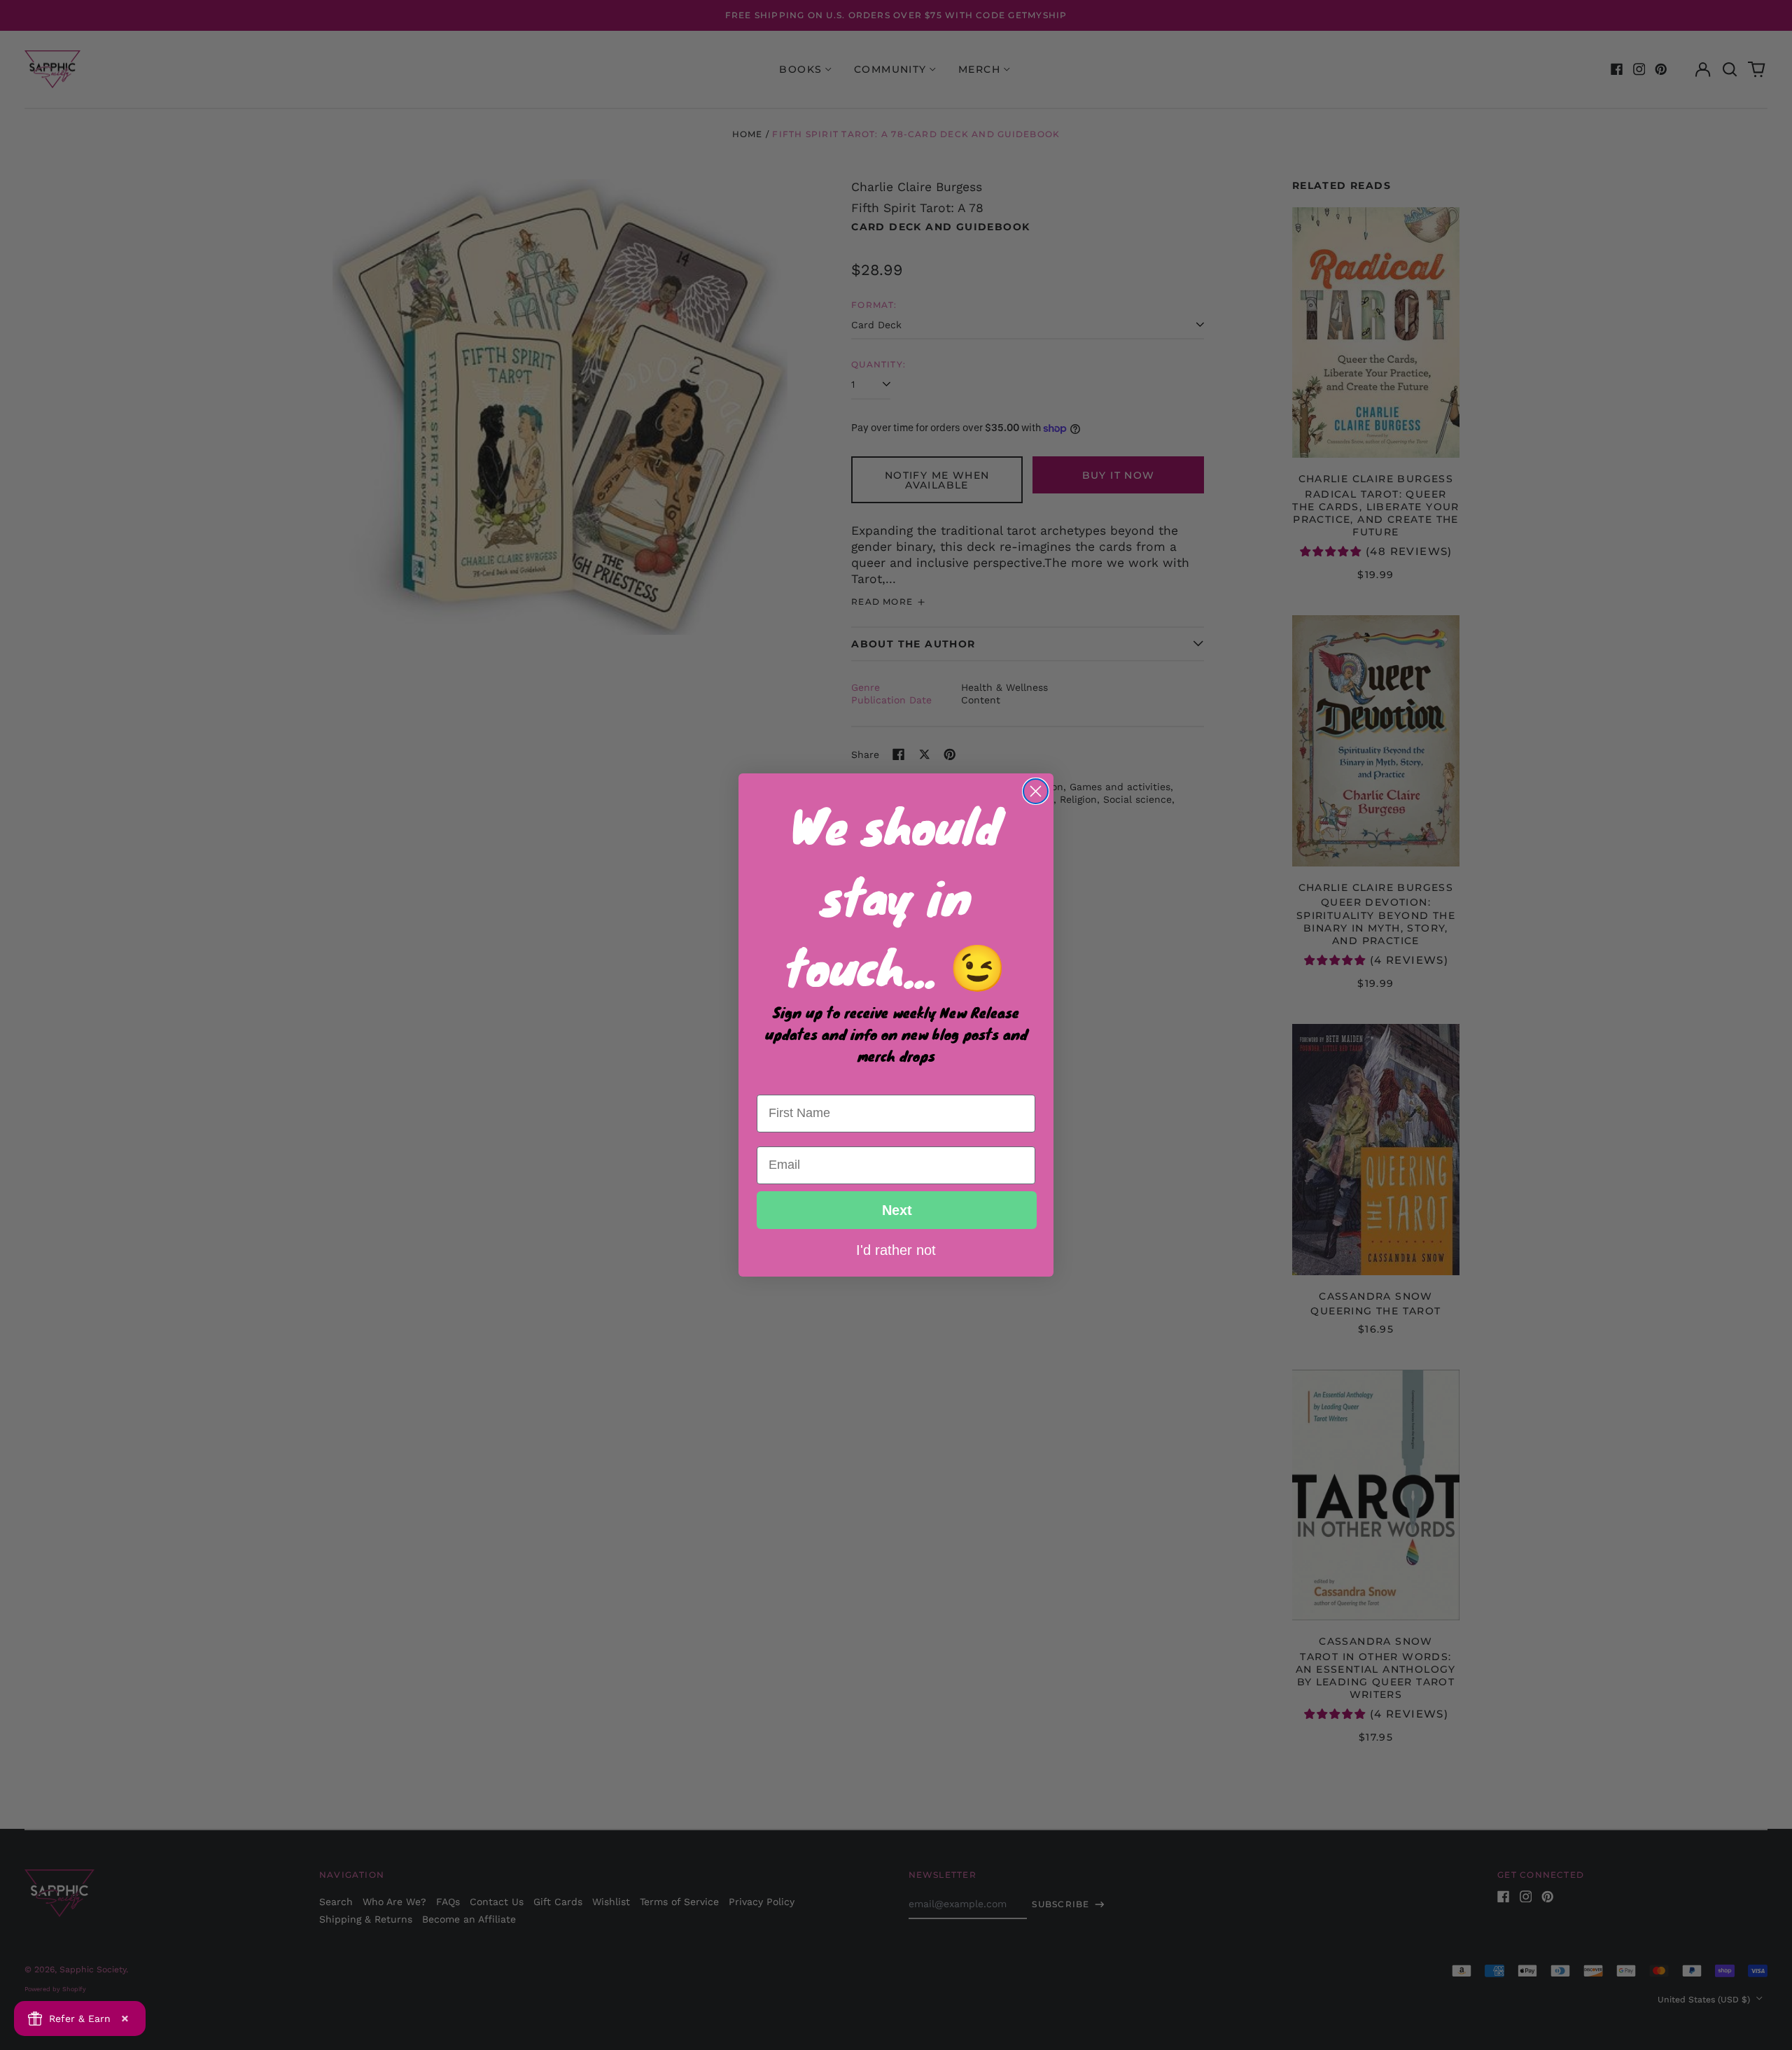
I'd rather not (896, 1249)
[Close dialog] (1036, 791)
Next (897, 1210)
